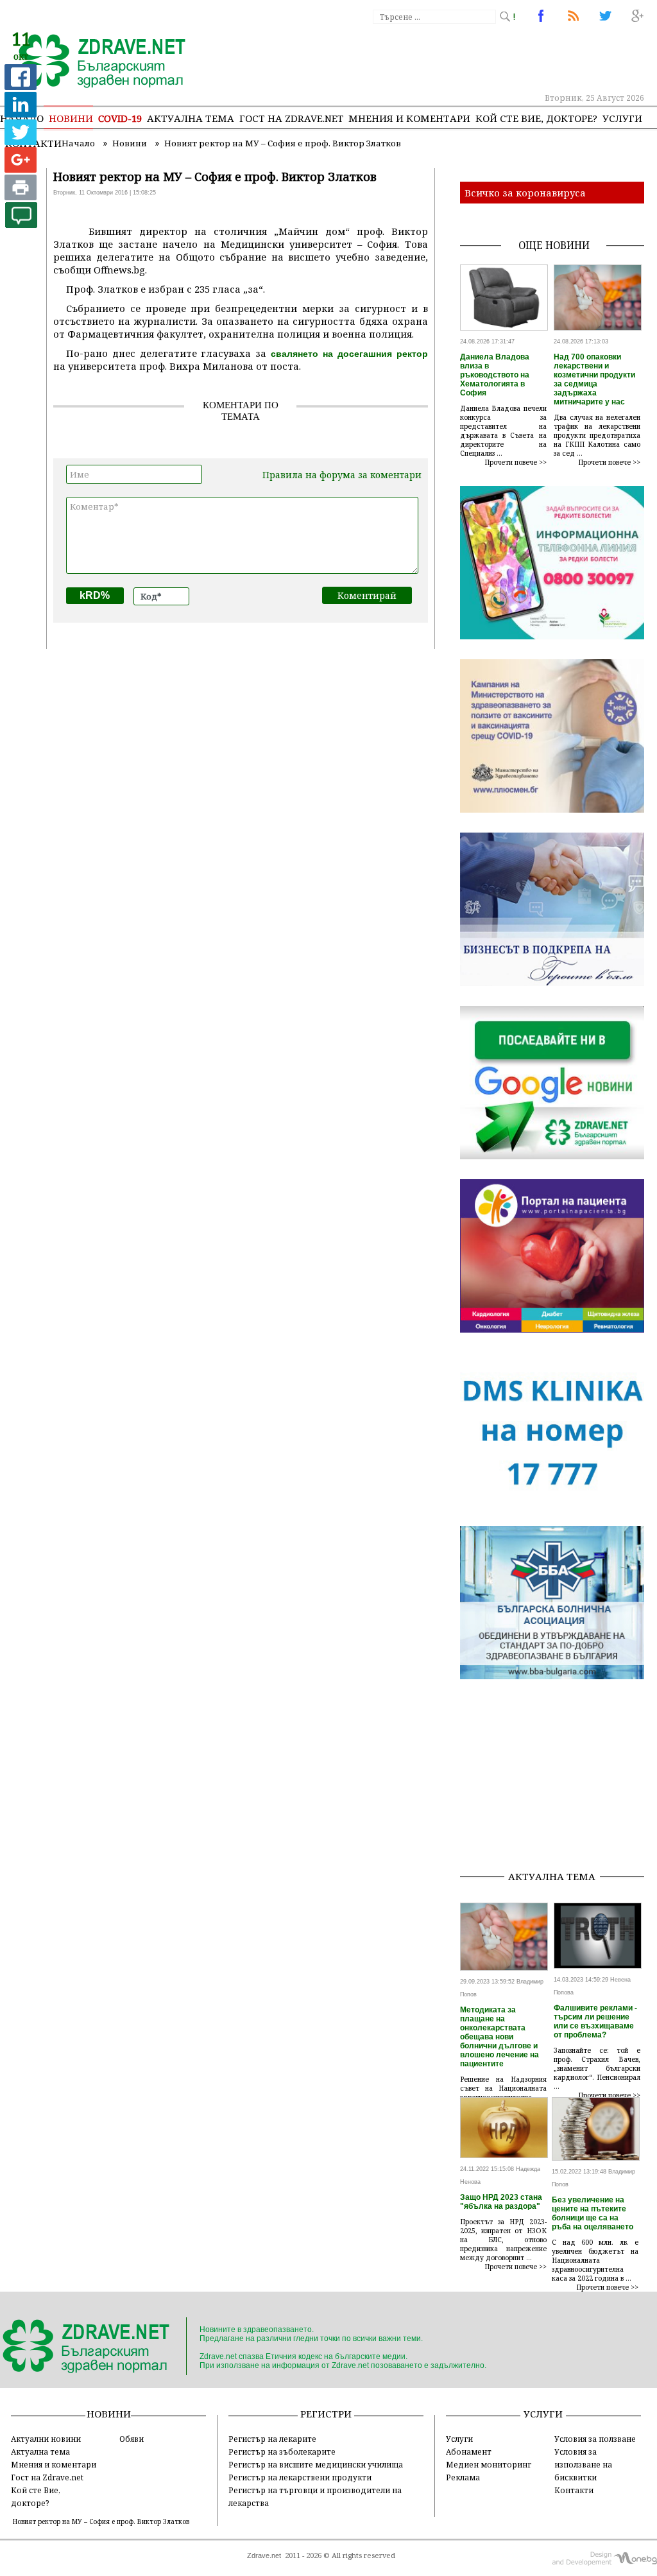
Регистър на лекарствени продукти (300, 2477)
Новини (71, 118)
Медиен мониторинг (489, 2464)
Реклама (463, 2477)
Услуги (622, 118)
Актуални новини (46, 2439)
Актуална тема (191, 118)
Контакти (574, 2490)
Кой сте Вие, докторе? (536, 118)
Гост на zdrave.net (291, 118)
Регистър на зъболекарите (282, 2451)
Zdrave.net (264, 2555)
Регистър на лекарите (272, 2439)
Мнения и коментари (409, 118)
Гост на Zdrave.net (47, 2477)
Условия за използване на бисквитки (583, 2464)
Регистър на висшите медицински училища (316, 2464)
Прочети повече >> (516, 462)
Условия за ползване (595, 2439)
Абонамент (469, 2451)
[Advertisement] (559, 1779)
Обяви (132, 2439)
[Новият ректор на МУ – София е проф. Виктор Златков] (95, 62)
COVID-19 (120, 118)
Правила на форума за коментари (342, 475)
